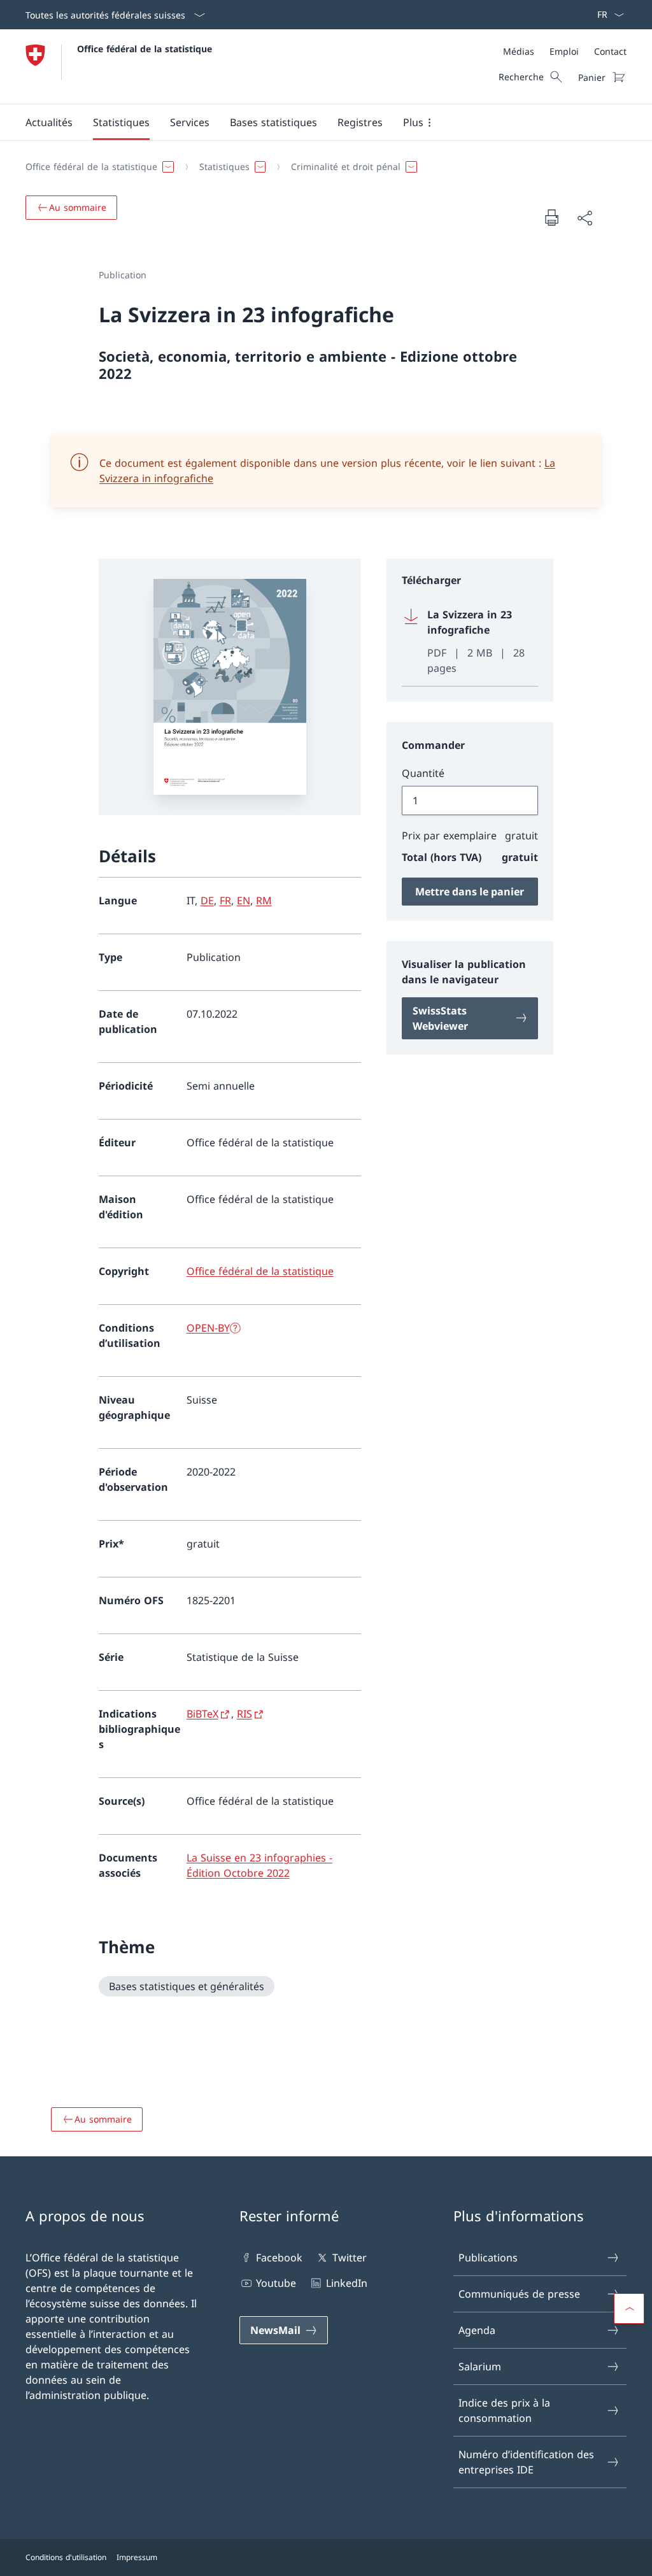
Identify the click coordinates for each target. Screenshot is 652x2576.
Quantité (423, 773)
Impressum (137, 2557)
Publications (488, 2258)
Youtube (276, 2283)
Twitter (349, 2258)
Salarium (480, 2366)
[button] (49, 122)
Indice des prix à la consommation (504, 2410)
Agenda (477, 2330)
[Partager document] (585, 218)
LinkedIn (346, 2283)
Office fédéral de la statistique (145, 49)
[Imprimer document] (551, 217)
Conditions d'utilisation (66, 2557)
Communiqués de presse (519, 2294)
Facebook (279, 2258)
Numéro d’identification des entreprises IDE (526, 2462)
